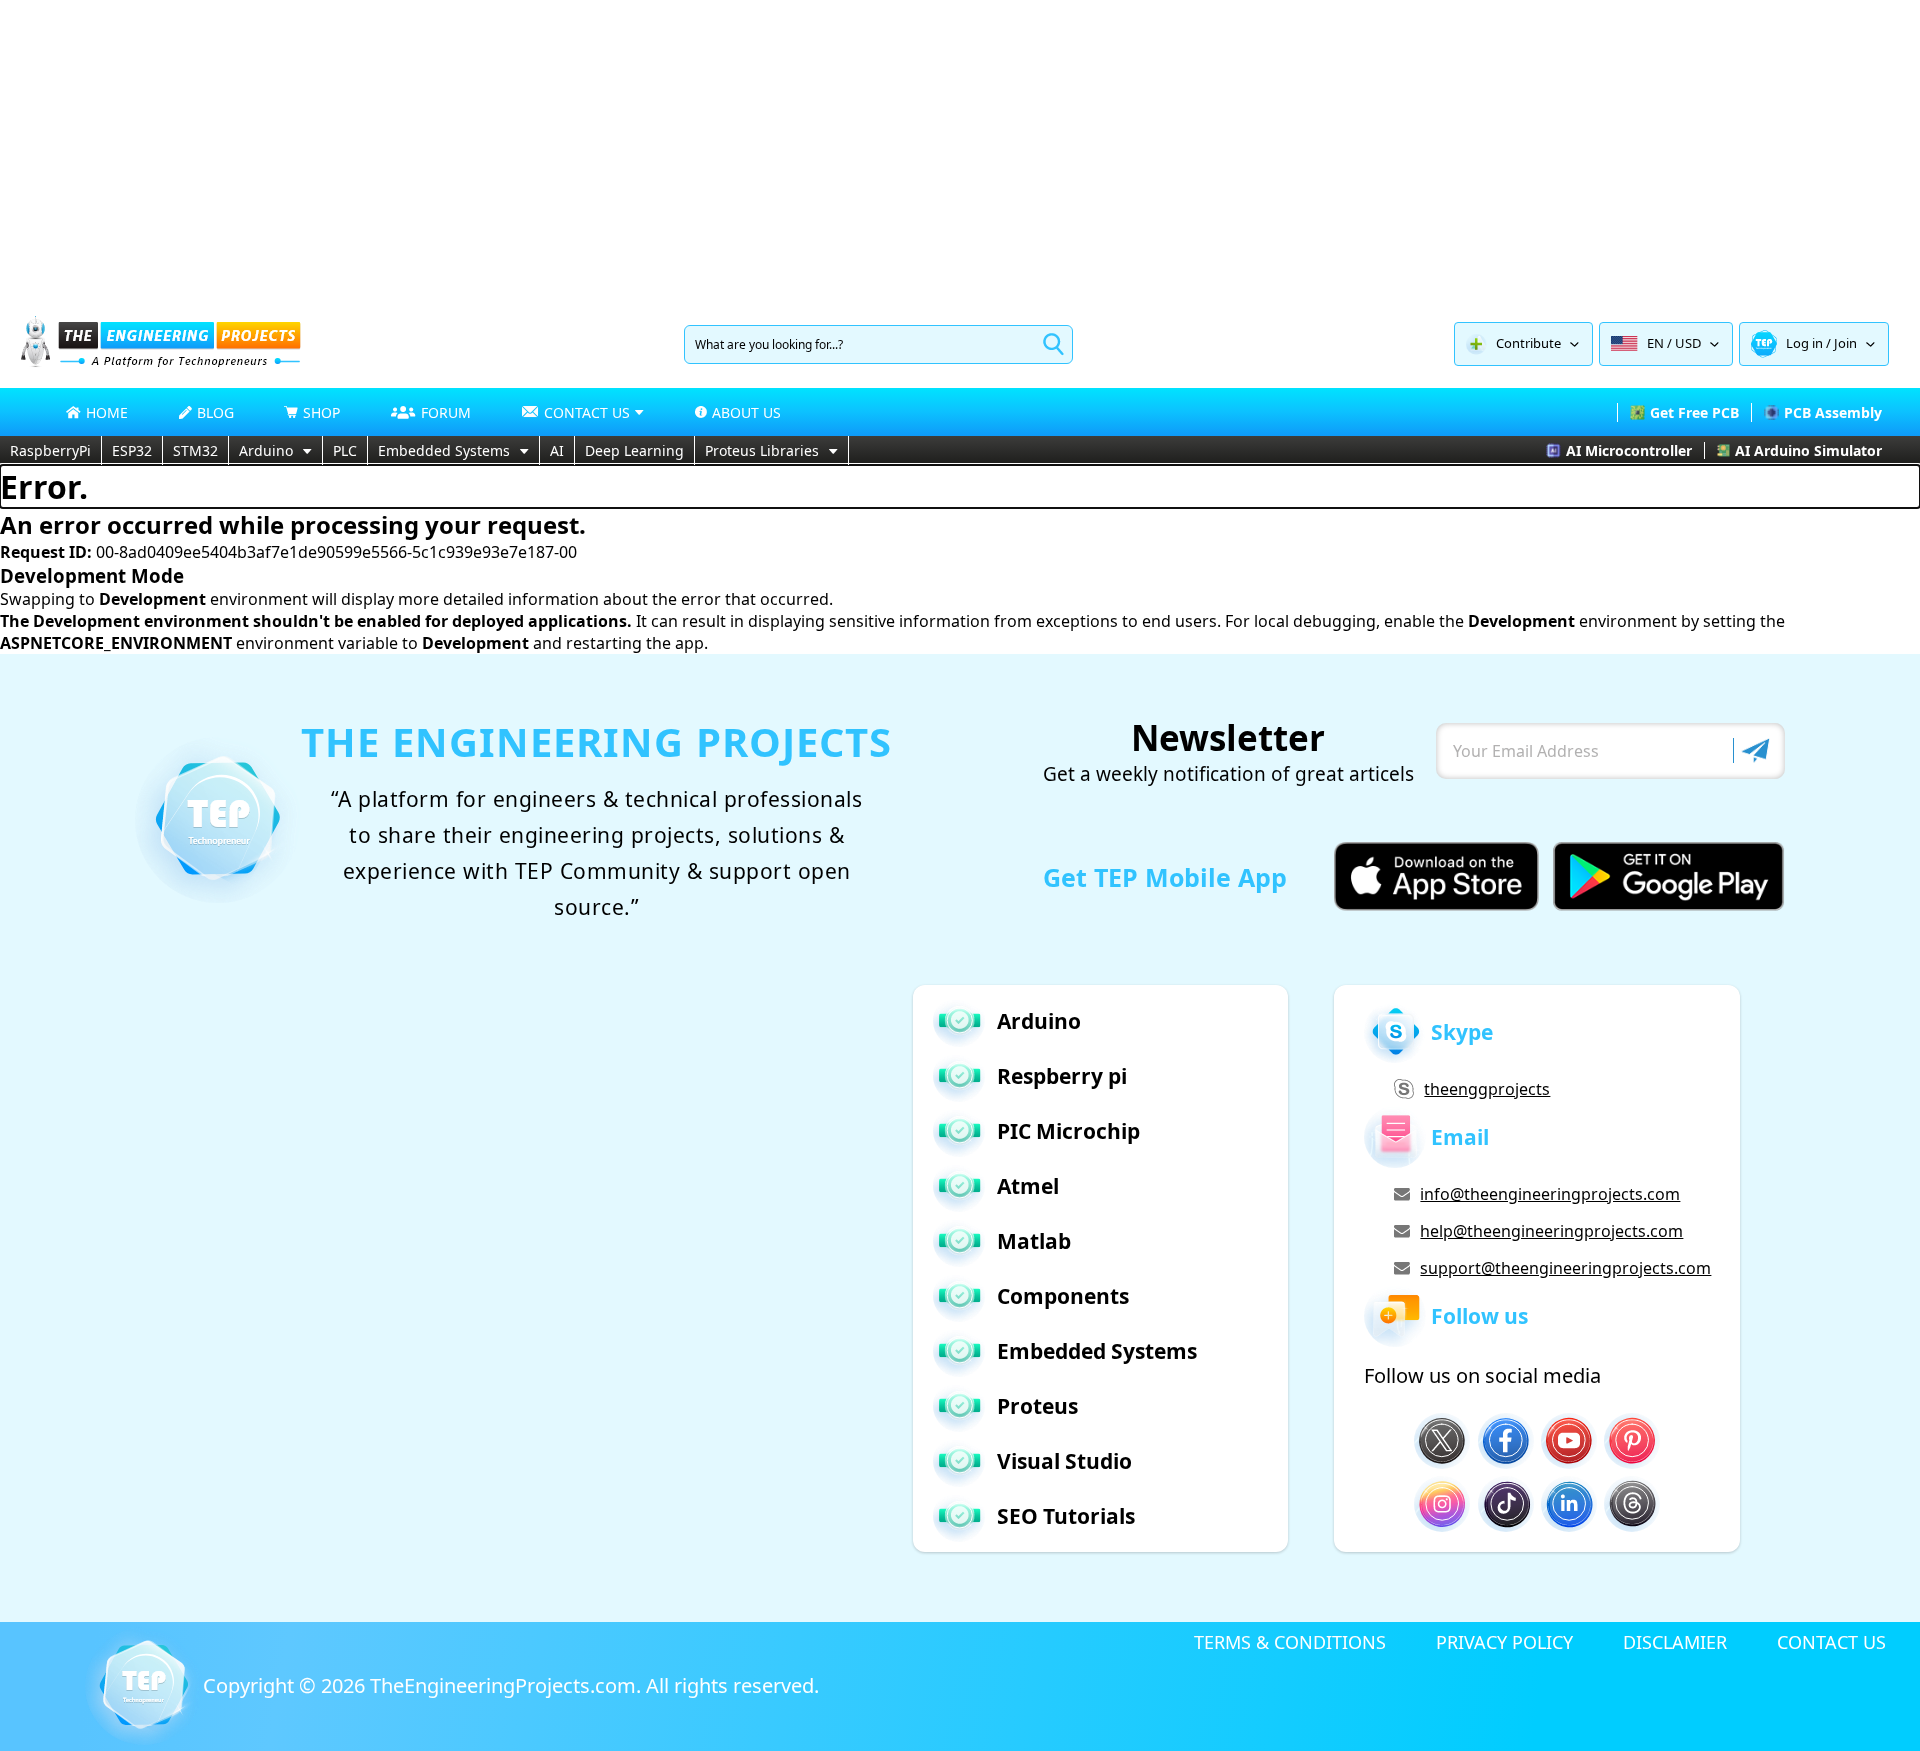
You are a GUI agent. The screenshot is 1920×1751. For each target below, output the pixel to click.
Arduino (266, 450)
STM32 (195, 450)
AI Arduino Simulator (1808, 450)
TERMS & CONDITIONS (1290, 1642)
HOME (107, 412)
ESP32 (132, 450)
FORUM (446, 412)
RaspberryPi (50, 450)
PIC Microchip (1068, 1131)
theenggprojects (1487, 1089)
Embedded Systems (444, 450)
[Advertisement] (960, 150)
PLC (345, 450)
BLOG (215, 412)
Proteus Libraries (762, 450)
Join (1845, 343)
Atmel (1028, 1186)
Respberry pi (1062, 1076)
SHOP (321, 412)
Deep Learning (634, 450)
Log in (1804, 343)
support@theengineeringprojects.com (1565, 1268)
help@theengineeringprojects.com (1551, 1231)
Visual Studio (1064, 1461)
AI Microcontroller (1629, 450)
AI (557, 450)
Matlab (1034, 1241)
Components (1063, 1296)
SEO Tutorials (1066, 1516)
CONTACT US (1831, 1642)
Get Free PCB (1694, 412)
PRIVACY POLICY (1504, 1642)
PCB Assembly (1833, 412)
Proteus (1037, 1406)
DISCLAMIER (1675, 1642)
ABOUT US (746, 412)
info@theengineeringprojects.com (1550, 1194)
